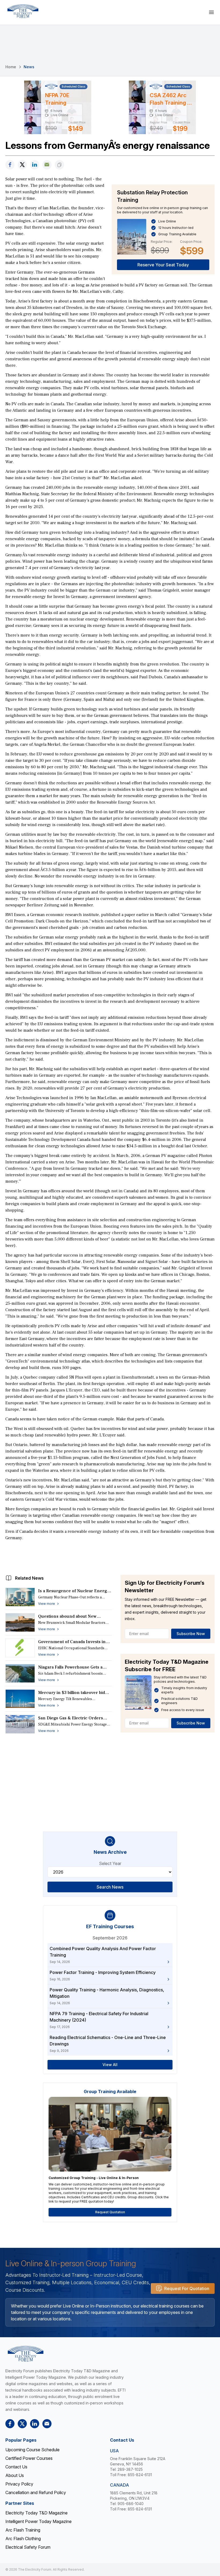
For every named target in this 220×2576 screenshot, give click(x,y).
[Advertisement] (110, 1556)
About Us (15, 2475)
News (29, 67)
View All (110, 2065)
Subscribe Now (191, 1634)
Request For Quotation (187, 2288)
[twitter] (22, 165)
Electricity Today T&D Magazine (36, 2513)
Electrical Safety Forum (28, 2547)
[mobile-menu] (211, 12)
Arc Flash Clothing (23, 2539)
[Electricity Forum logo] (23, 11)
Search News (110, 1887)
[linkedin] (35, 165)
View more (47, 1604)
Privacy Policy (19, 2484)
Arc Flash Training (23, 2530)
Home (11, 67)
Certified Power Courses (29, 2458)
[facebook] (10, 165)
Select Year (110, 1863)
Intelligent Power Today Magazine (38, 2521)
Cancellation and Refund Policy (36, 2492)
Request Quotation (110, 2212)
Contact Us (16, 2467)
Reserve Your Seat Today (163, 265)
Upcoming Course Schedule (32, 2450)
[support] (47, 165)
